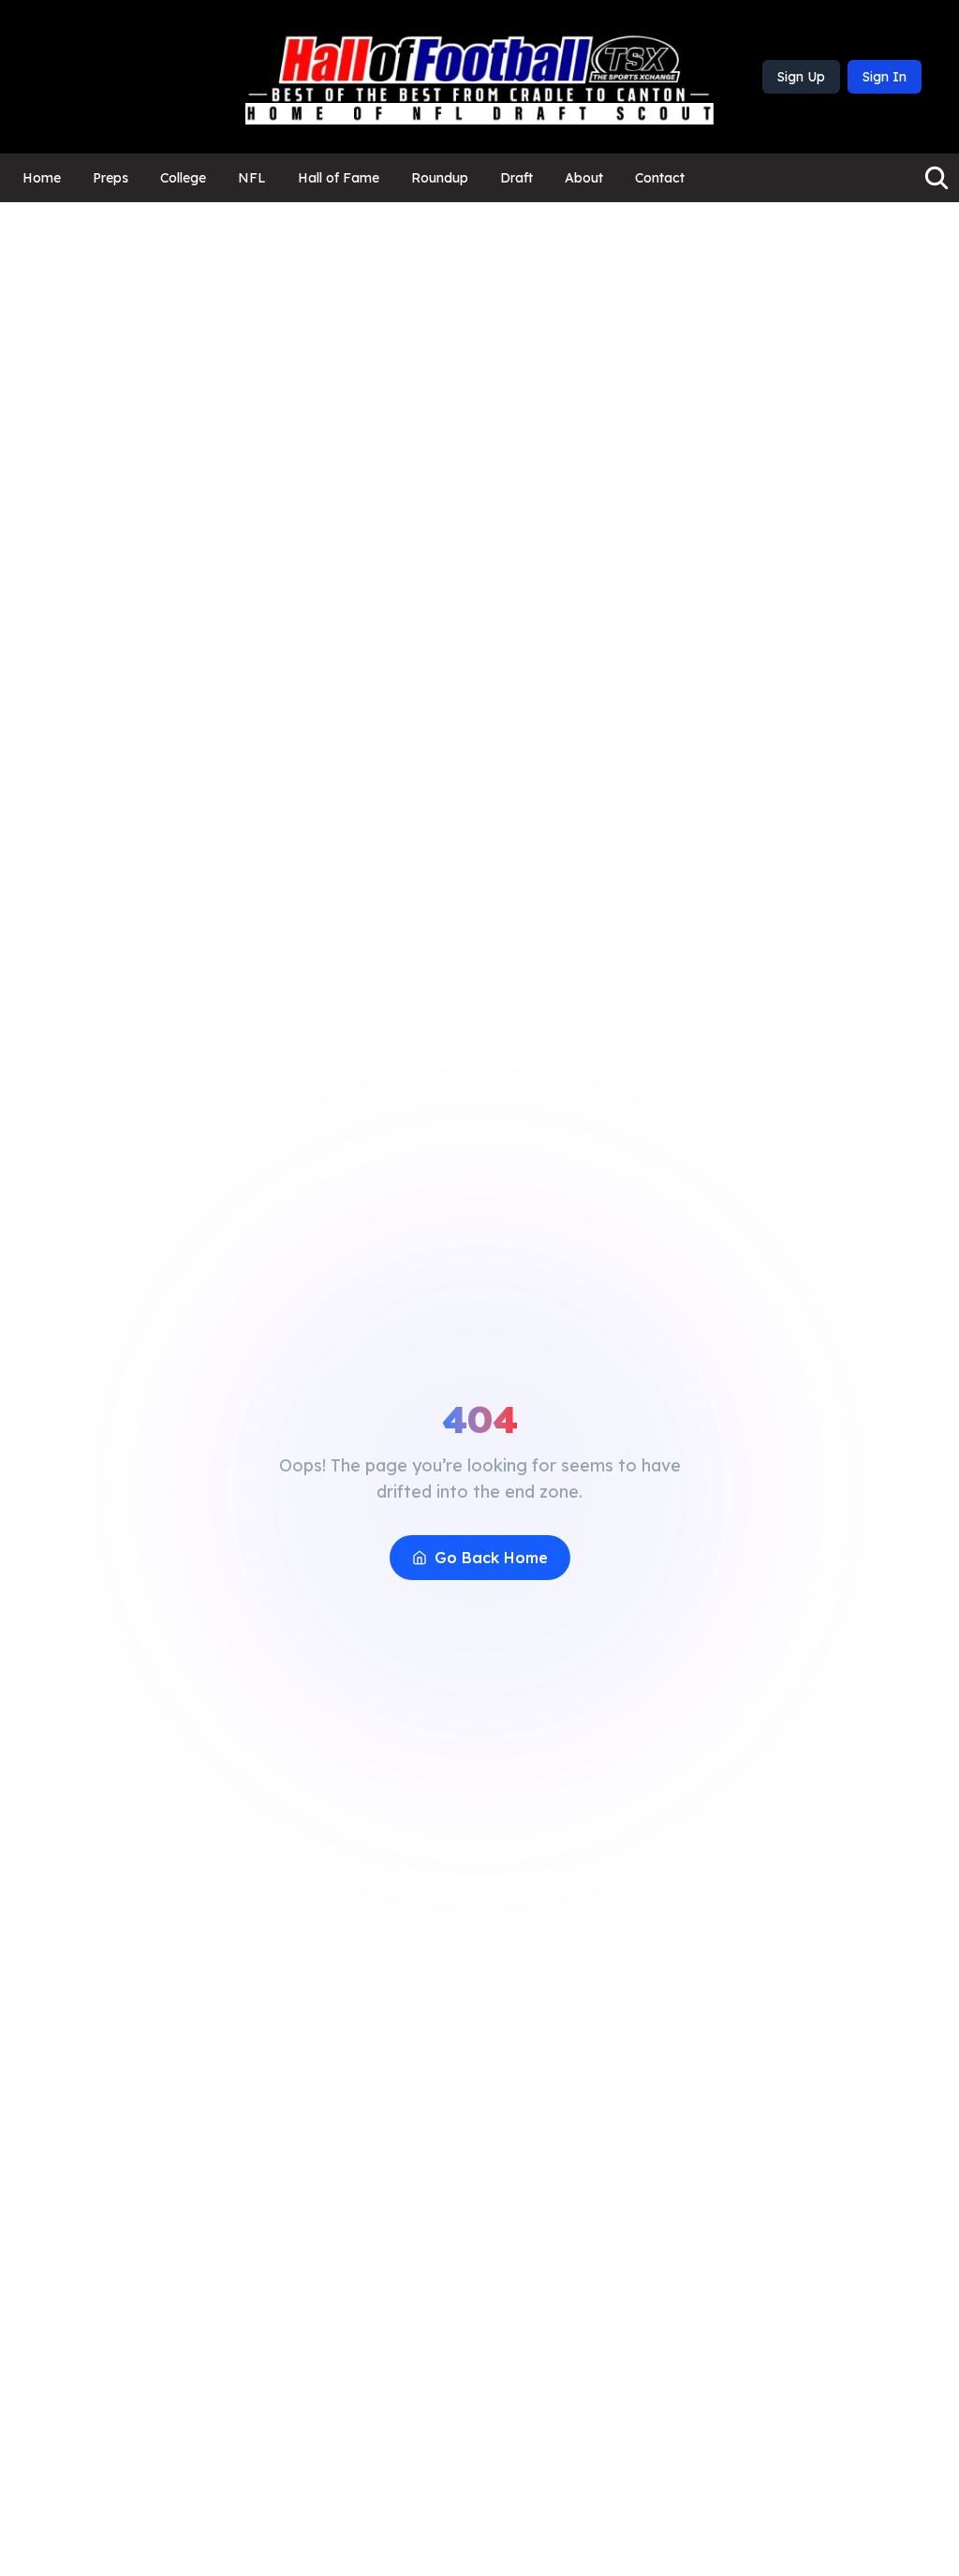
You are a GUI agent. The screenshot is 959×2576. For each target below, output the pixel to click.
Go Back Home (491, 1558)
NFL (252, 178)
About (584, 178)
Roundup (440, 178)
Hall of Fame (339, 178)
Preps (111, 178)
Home (42, 178)
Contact (660, 178)
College (183, 178)
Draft (516, 178)
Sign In (885, 77)
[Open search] (937, 178)
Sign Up (801, 77)
